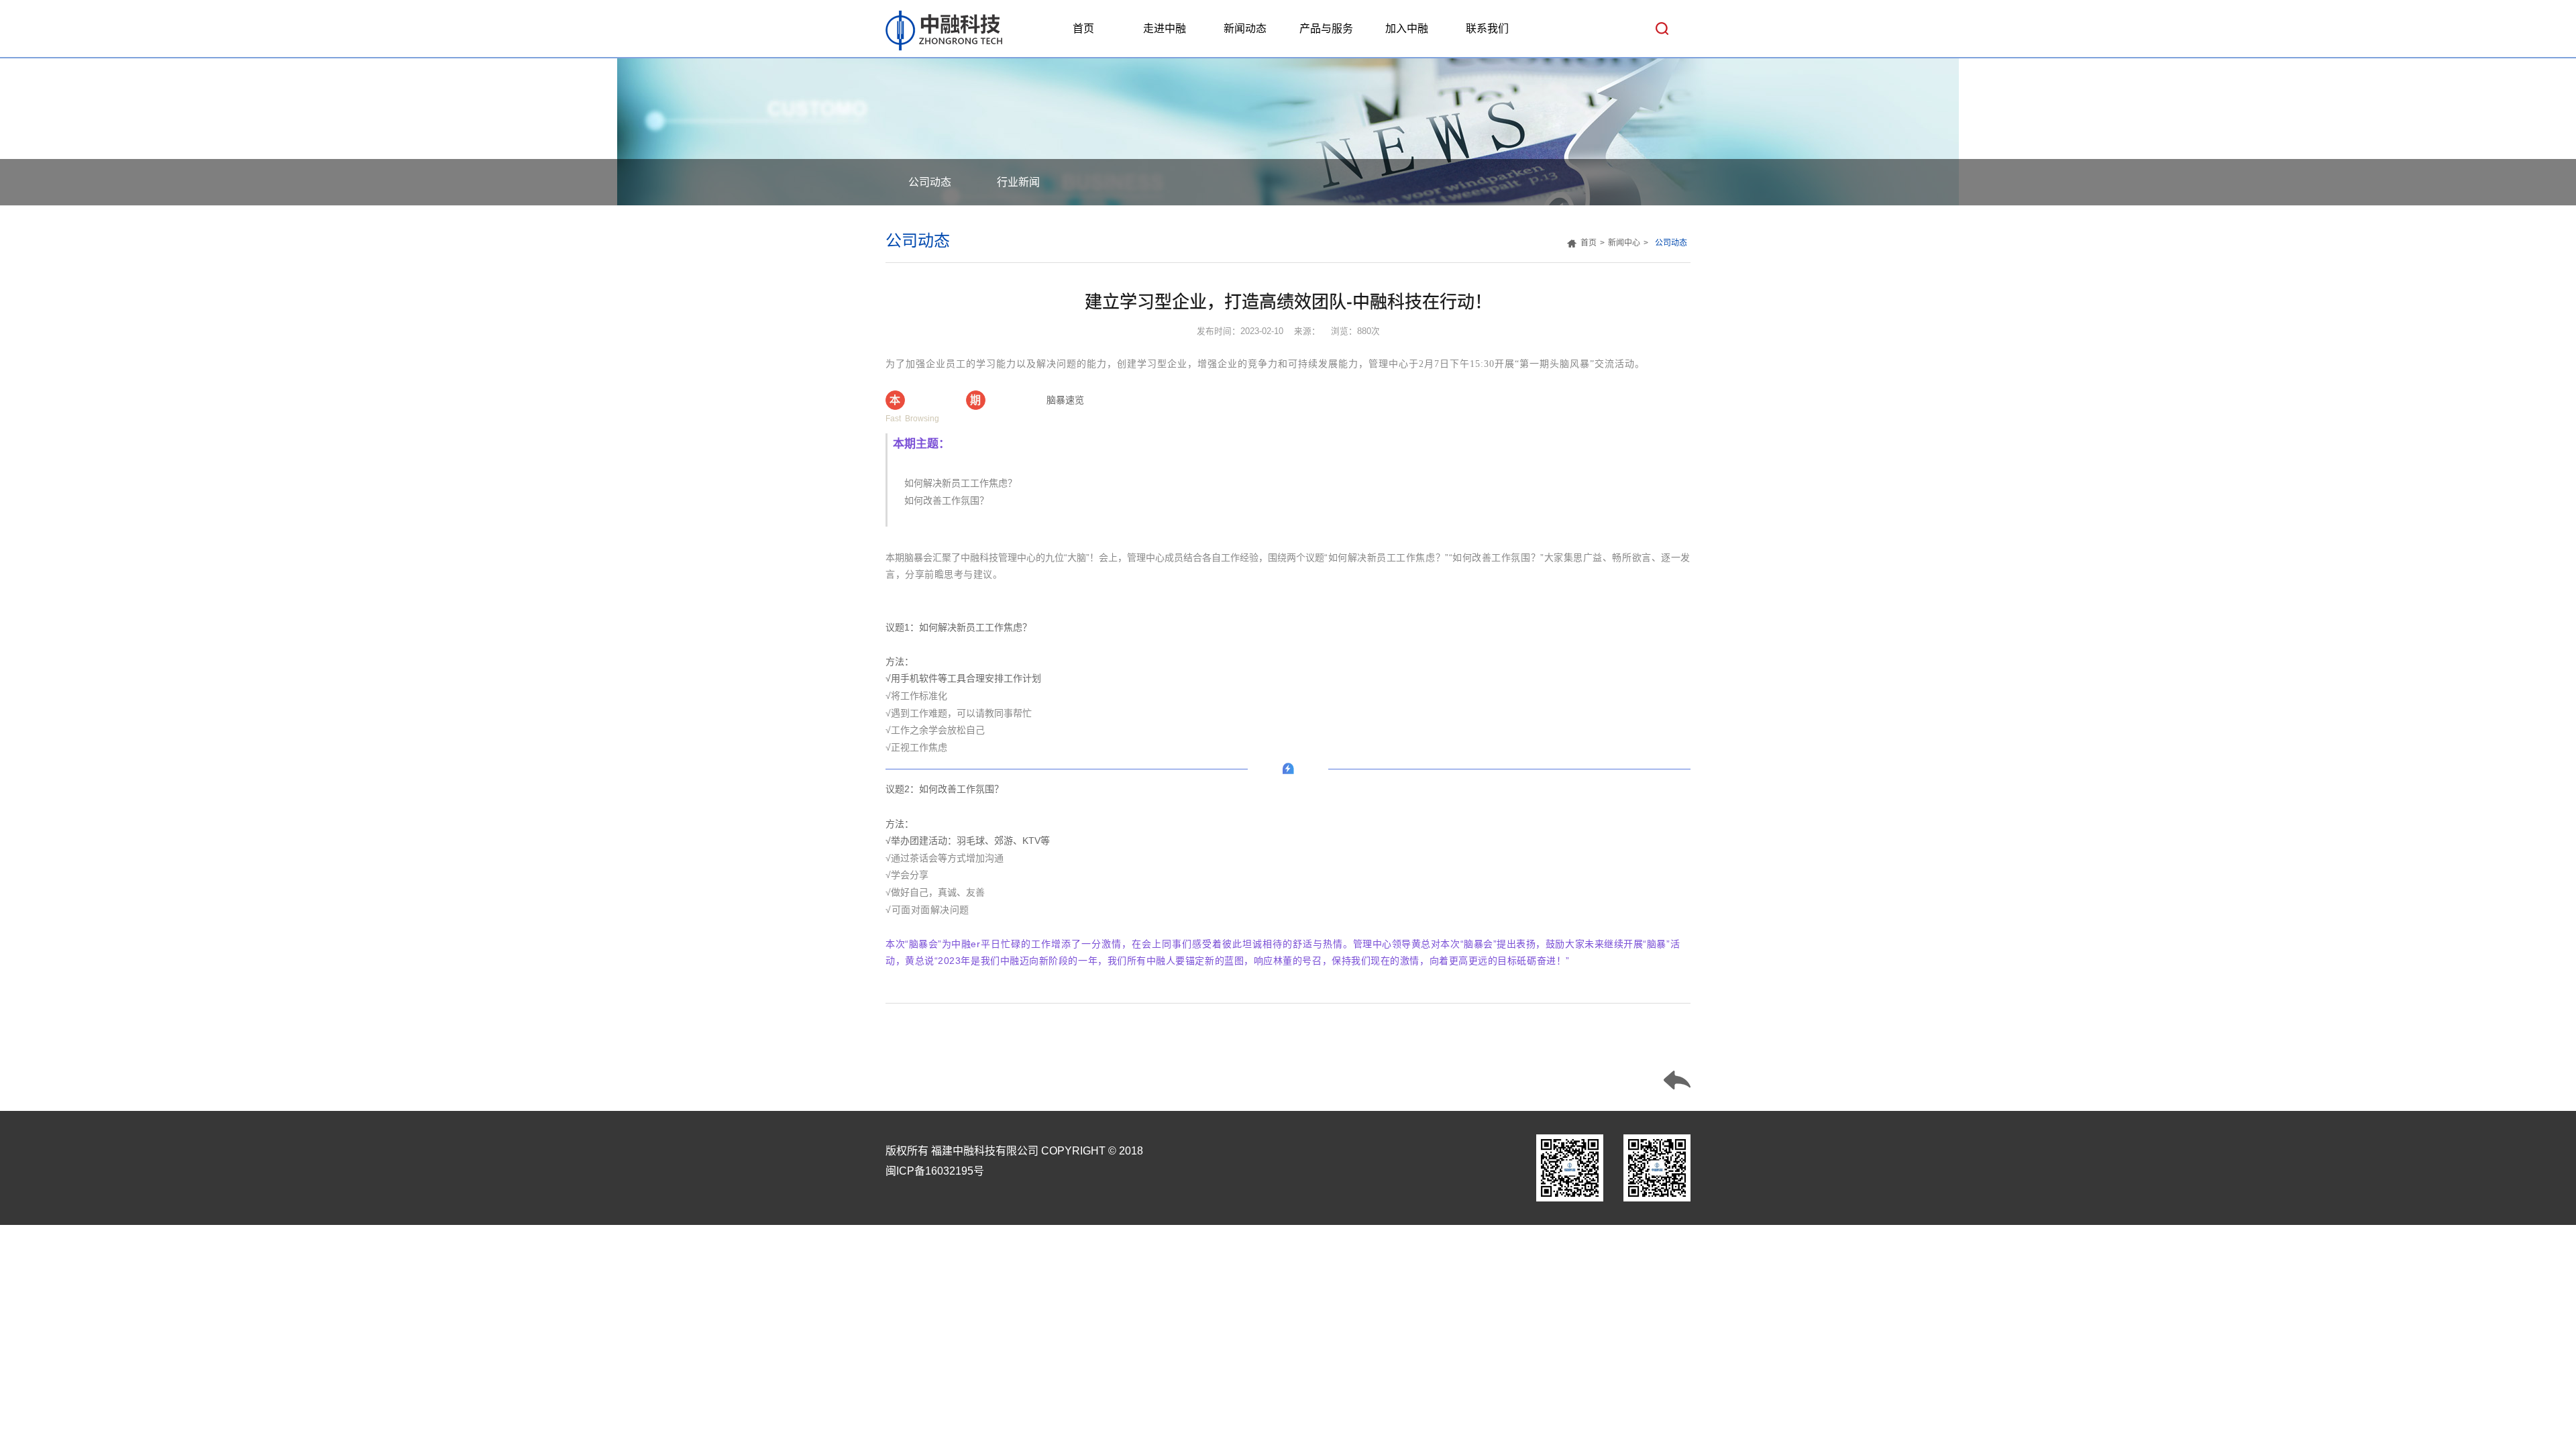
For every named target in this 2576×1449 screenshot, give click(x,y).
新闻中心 (1624, 243)
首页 (1083, 29)
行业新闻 (1018, 182)
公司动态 (930, 182)
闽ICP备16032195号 (935, 1171)
